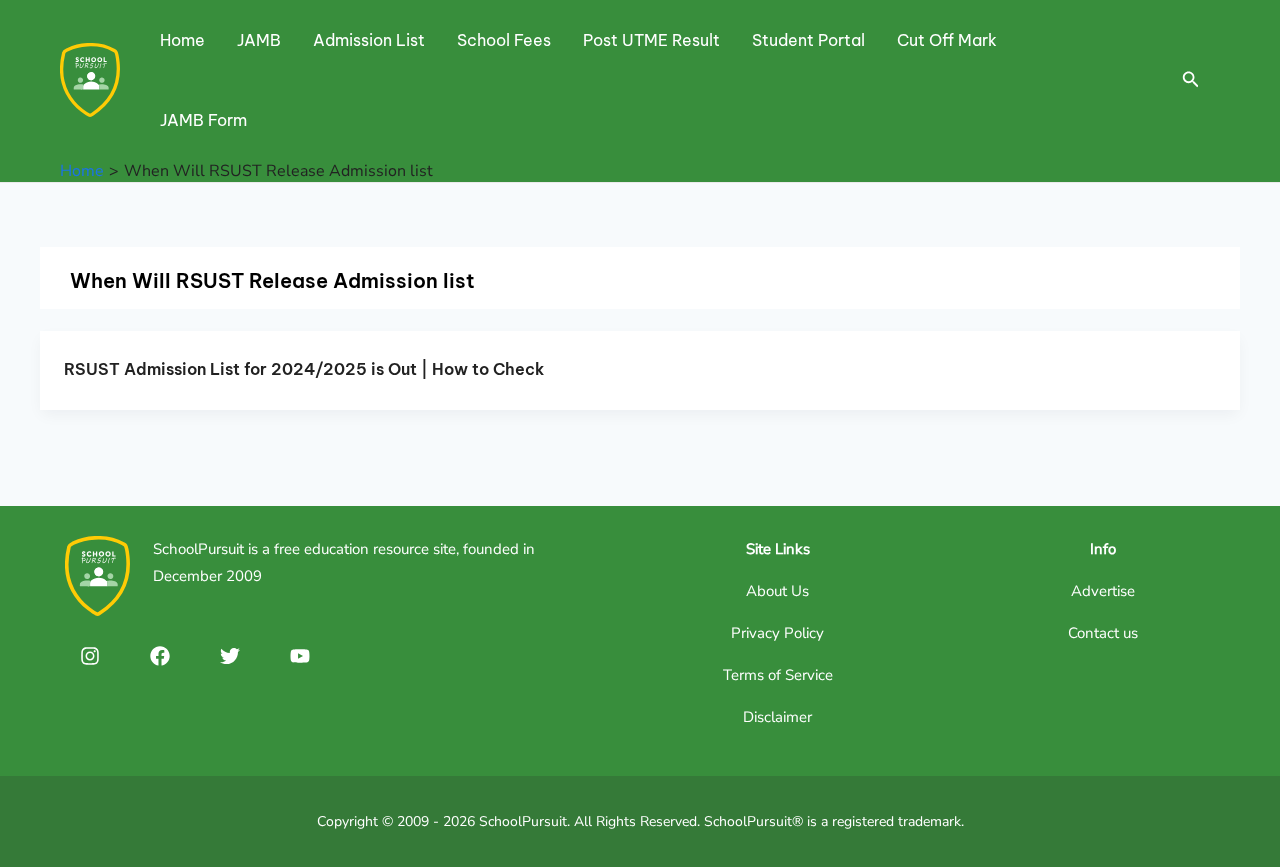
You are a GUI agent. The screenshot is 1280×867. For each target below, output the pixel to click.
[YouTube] (300, 656)
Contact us (1103, 633)
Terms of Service (778, 675)
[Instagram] (90, 656)
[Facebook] (160, 656)
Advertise (1103, 591)
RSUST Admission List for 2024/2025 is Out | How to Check (304, 369)
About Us (777, 591)
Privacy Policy (777, 633)
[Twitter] (230, 656)
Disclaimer (777, 717)
